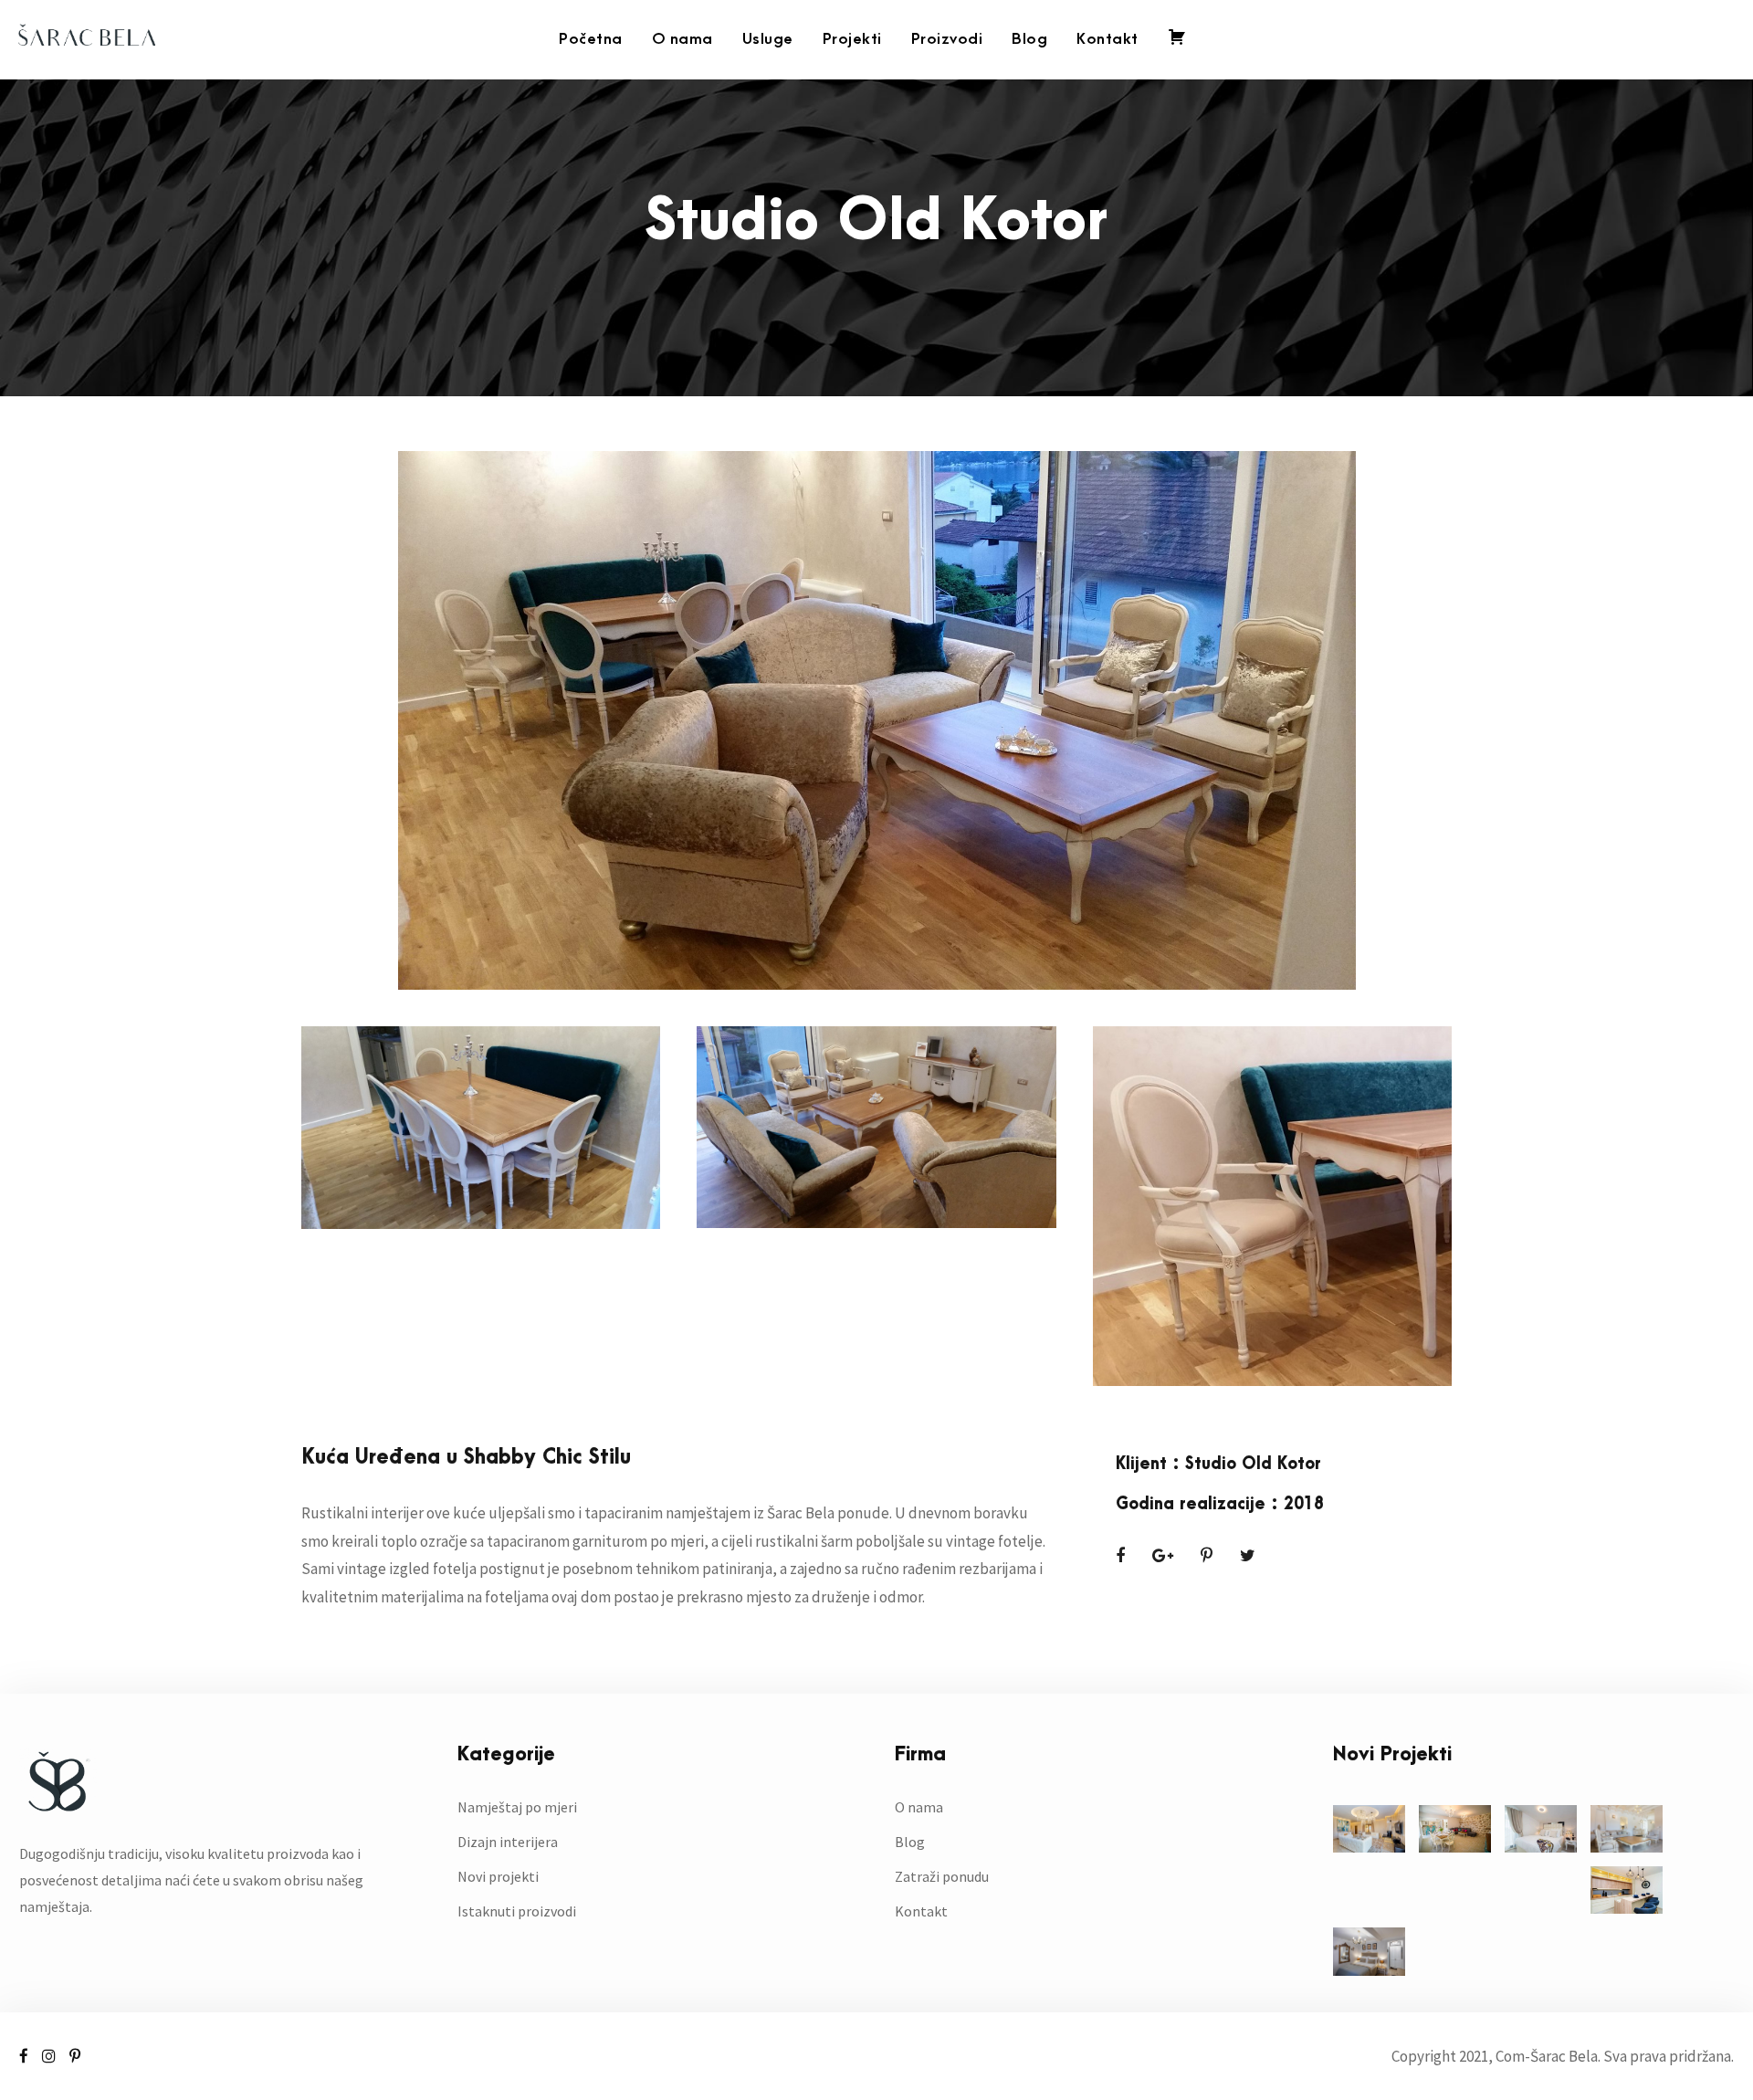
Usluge (768, 39)
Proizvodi (947, 39)
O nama (682, 39)
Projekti (852, 39)
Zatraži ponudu (942, 1876)
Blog (1029, 39)
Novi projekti (498, 1876)
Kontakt (1107, 39)
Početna (591, 39)
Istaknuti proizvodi (517, 1911)
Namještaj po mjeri (517, 1807)
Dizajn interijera (508, 1842)
